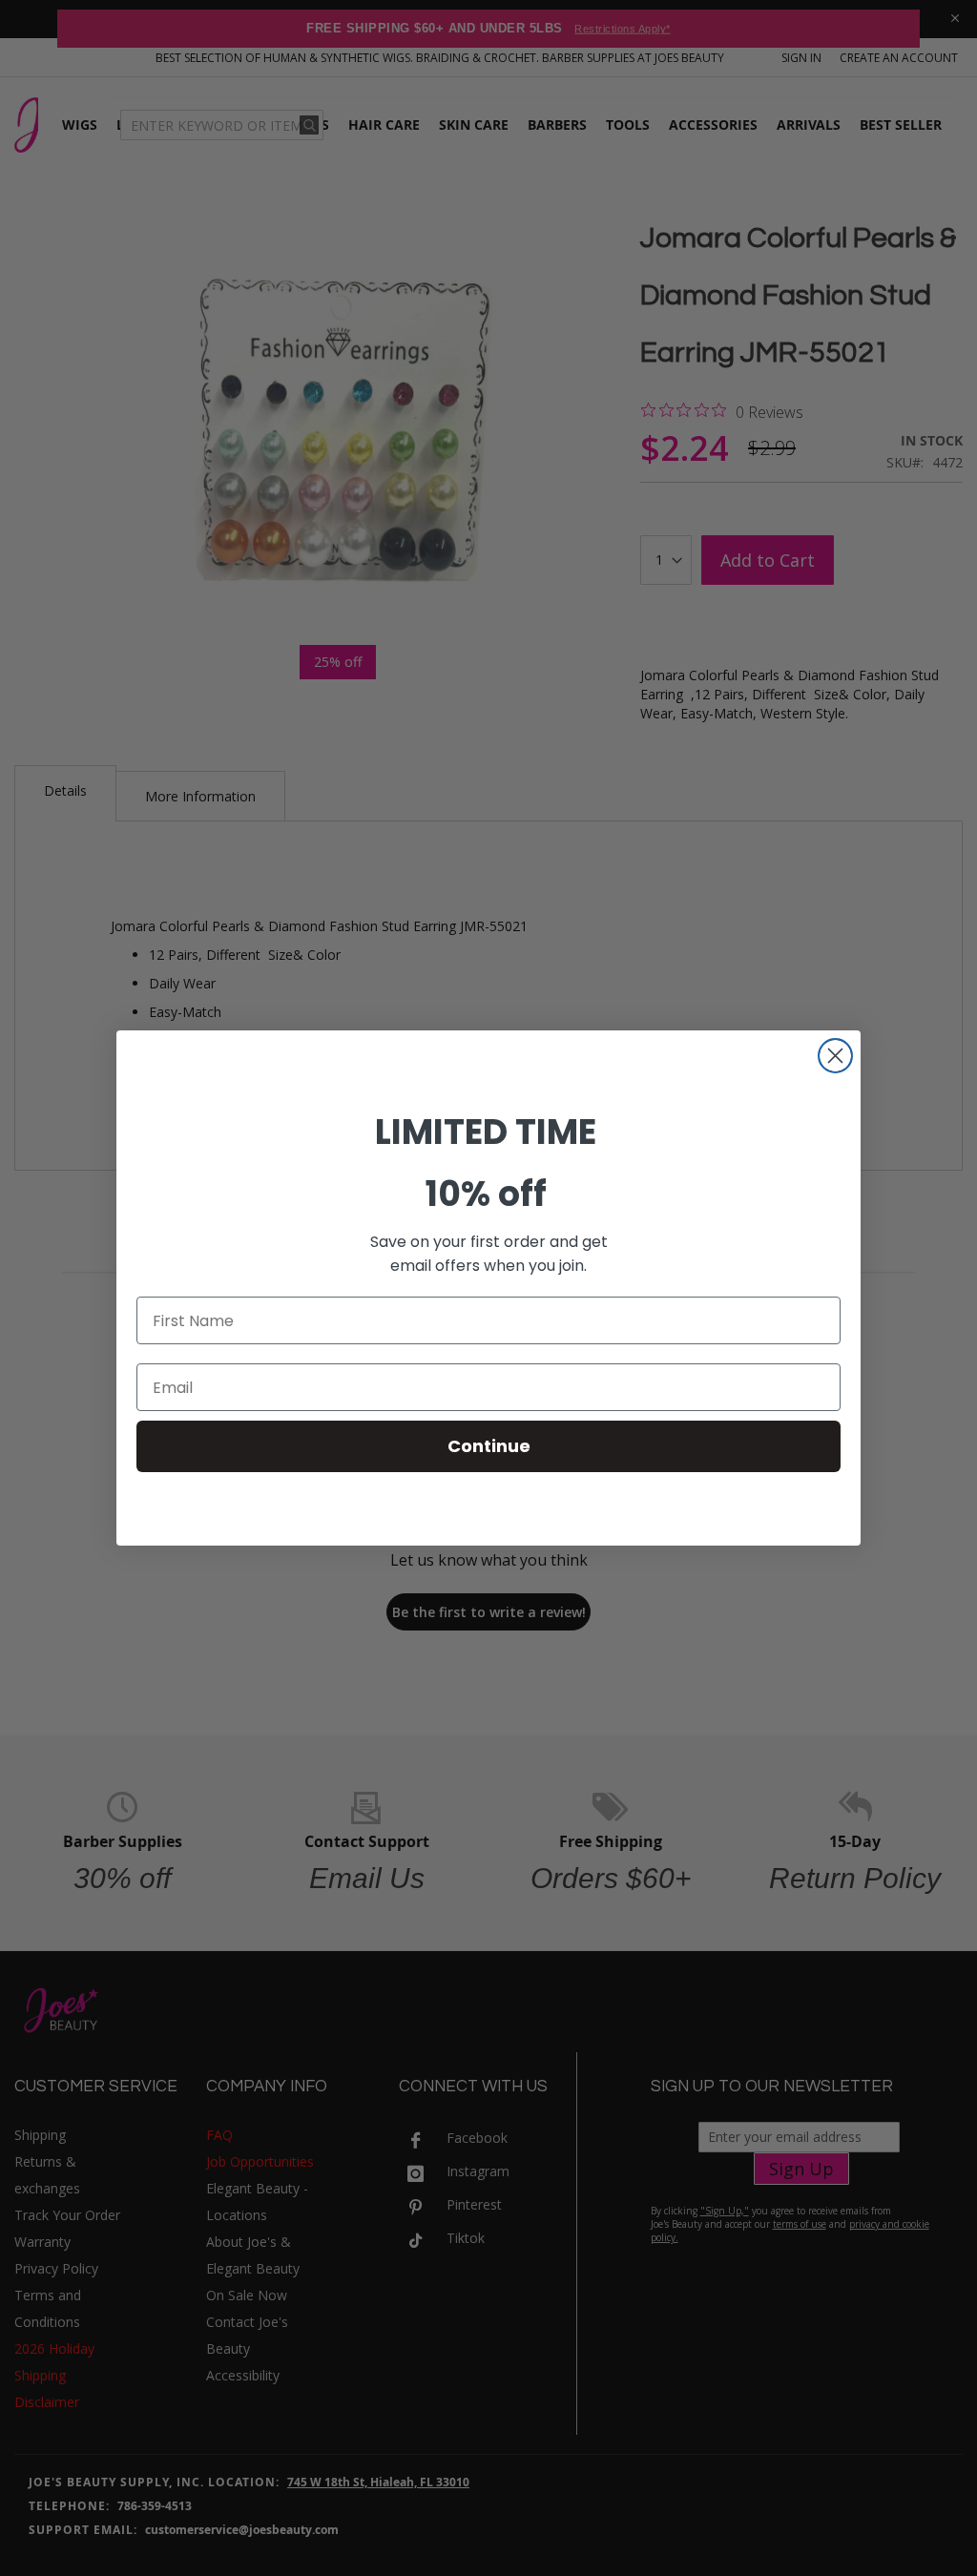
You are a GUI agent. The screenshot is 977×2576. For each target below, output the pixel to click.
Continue (489, 1446)
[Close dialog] (835, 1056)
